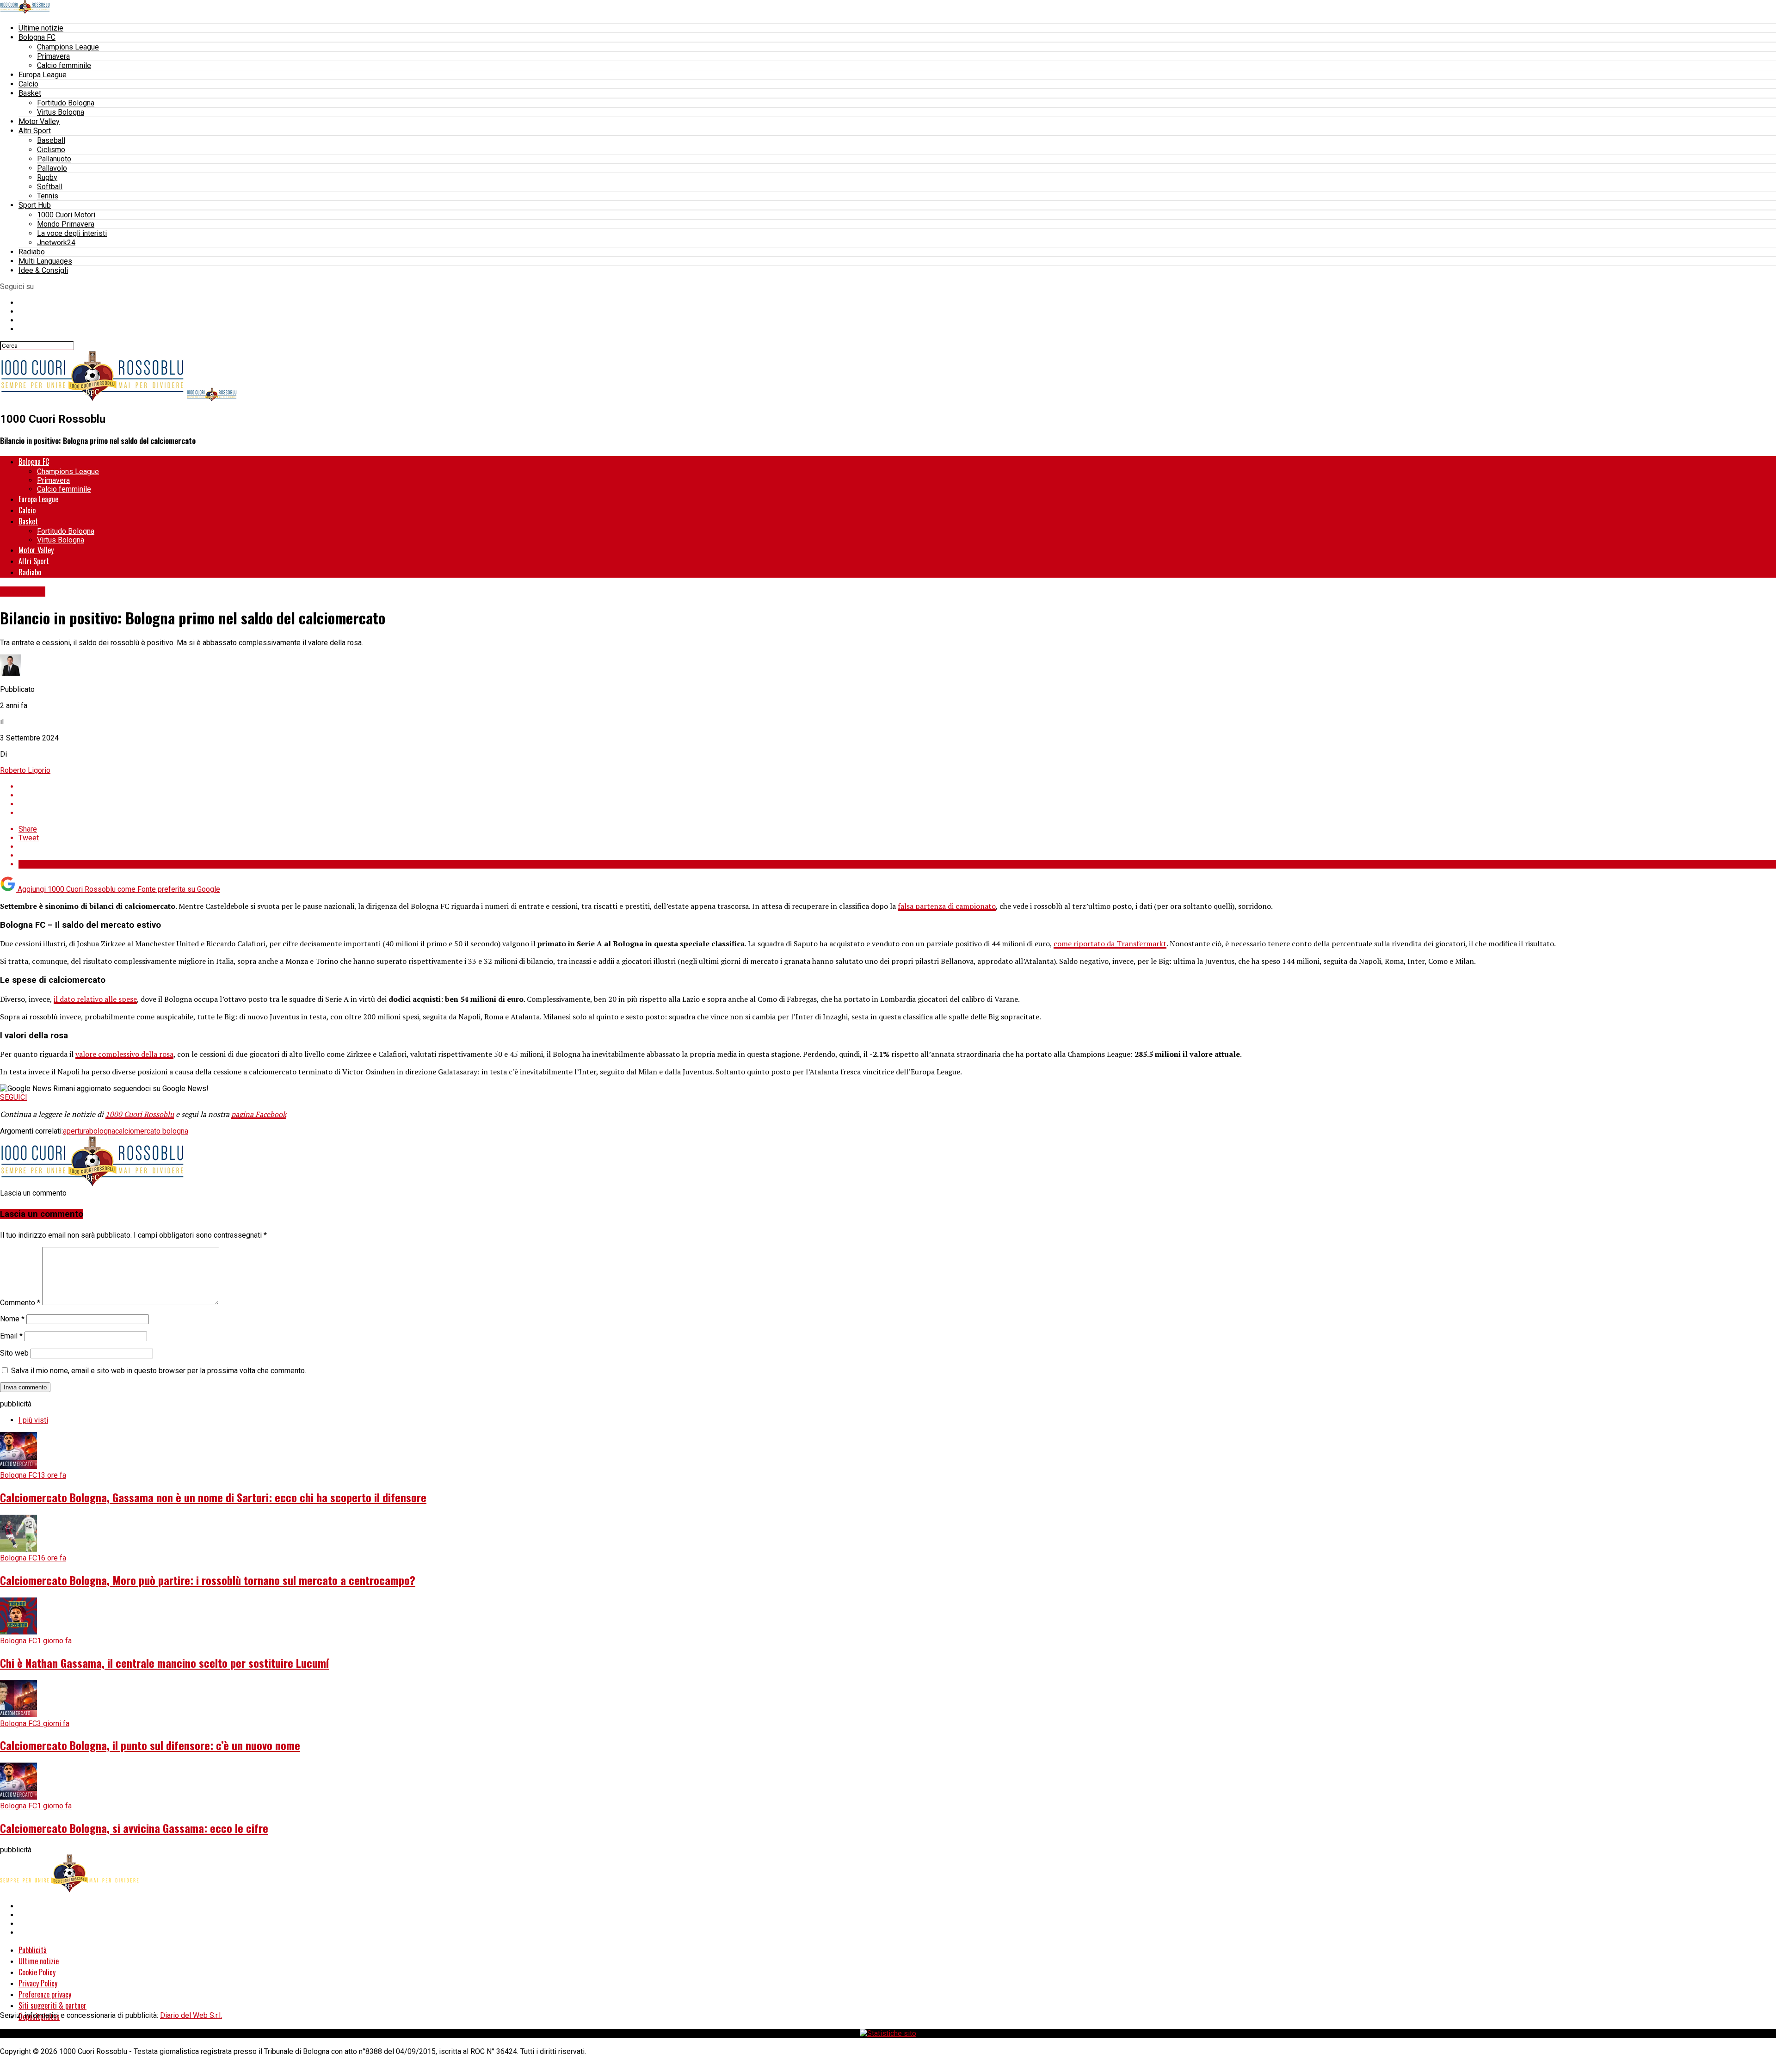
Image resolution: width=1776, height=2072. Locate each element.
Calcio (28, 84)
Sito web (14, 1353)
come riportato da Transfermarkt (1110, 943)
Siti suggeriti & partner (52, 2005)
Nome (12, 1319)
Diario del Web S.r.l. (191, 2015)
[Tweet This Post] (897, 795)
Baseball (51, 140)
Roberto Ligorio (25, 770)
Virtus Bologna (61, 112)
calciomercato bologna (152, 1131)
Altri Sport (35, 131)
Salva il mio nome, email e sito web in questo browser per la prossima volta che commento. (159, 1371)
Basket (30, 93)
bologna (102, 1131)
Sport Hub (35, 205)
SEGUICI (14, 1097)
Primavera (53, 56)
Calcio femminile (64, 65)
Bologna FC (37, 37)
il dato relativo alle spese (95, 999)
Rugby (47, 177)
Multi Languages (45, 261)
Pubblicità (33, 1950)
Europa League (43, 75)
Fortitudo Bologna (66, 103)
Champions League (68, 47)
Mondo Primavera (66, 224)
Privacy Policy (38, 1983)
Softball (50, 187)
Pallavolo (52, 168)
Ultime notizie (41, 28)
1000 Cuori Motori (66, 215)
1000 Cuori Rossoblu (140, 1114)
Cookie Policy (37, 1972)
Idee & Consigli (43, 270)
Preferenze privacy (45, 1994)
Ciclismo (51, 150)
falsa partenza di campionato (947, 906)
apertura (76, 1131)
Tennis (48, 196)
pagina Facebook (259, 1114)
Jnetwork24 (56, 243)
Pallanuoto (54, 159)
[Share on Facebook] (897, 786)
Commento (20, 1303)
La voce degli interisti (72, 233)
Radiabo (32, 252)
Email (11, 1336)
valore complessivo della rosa (124, 1054)
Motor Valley (39, 121)
